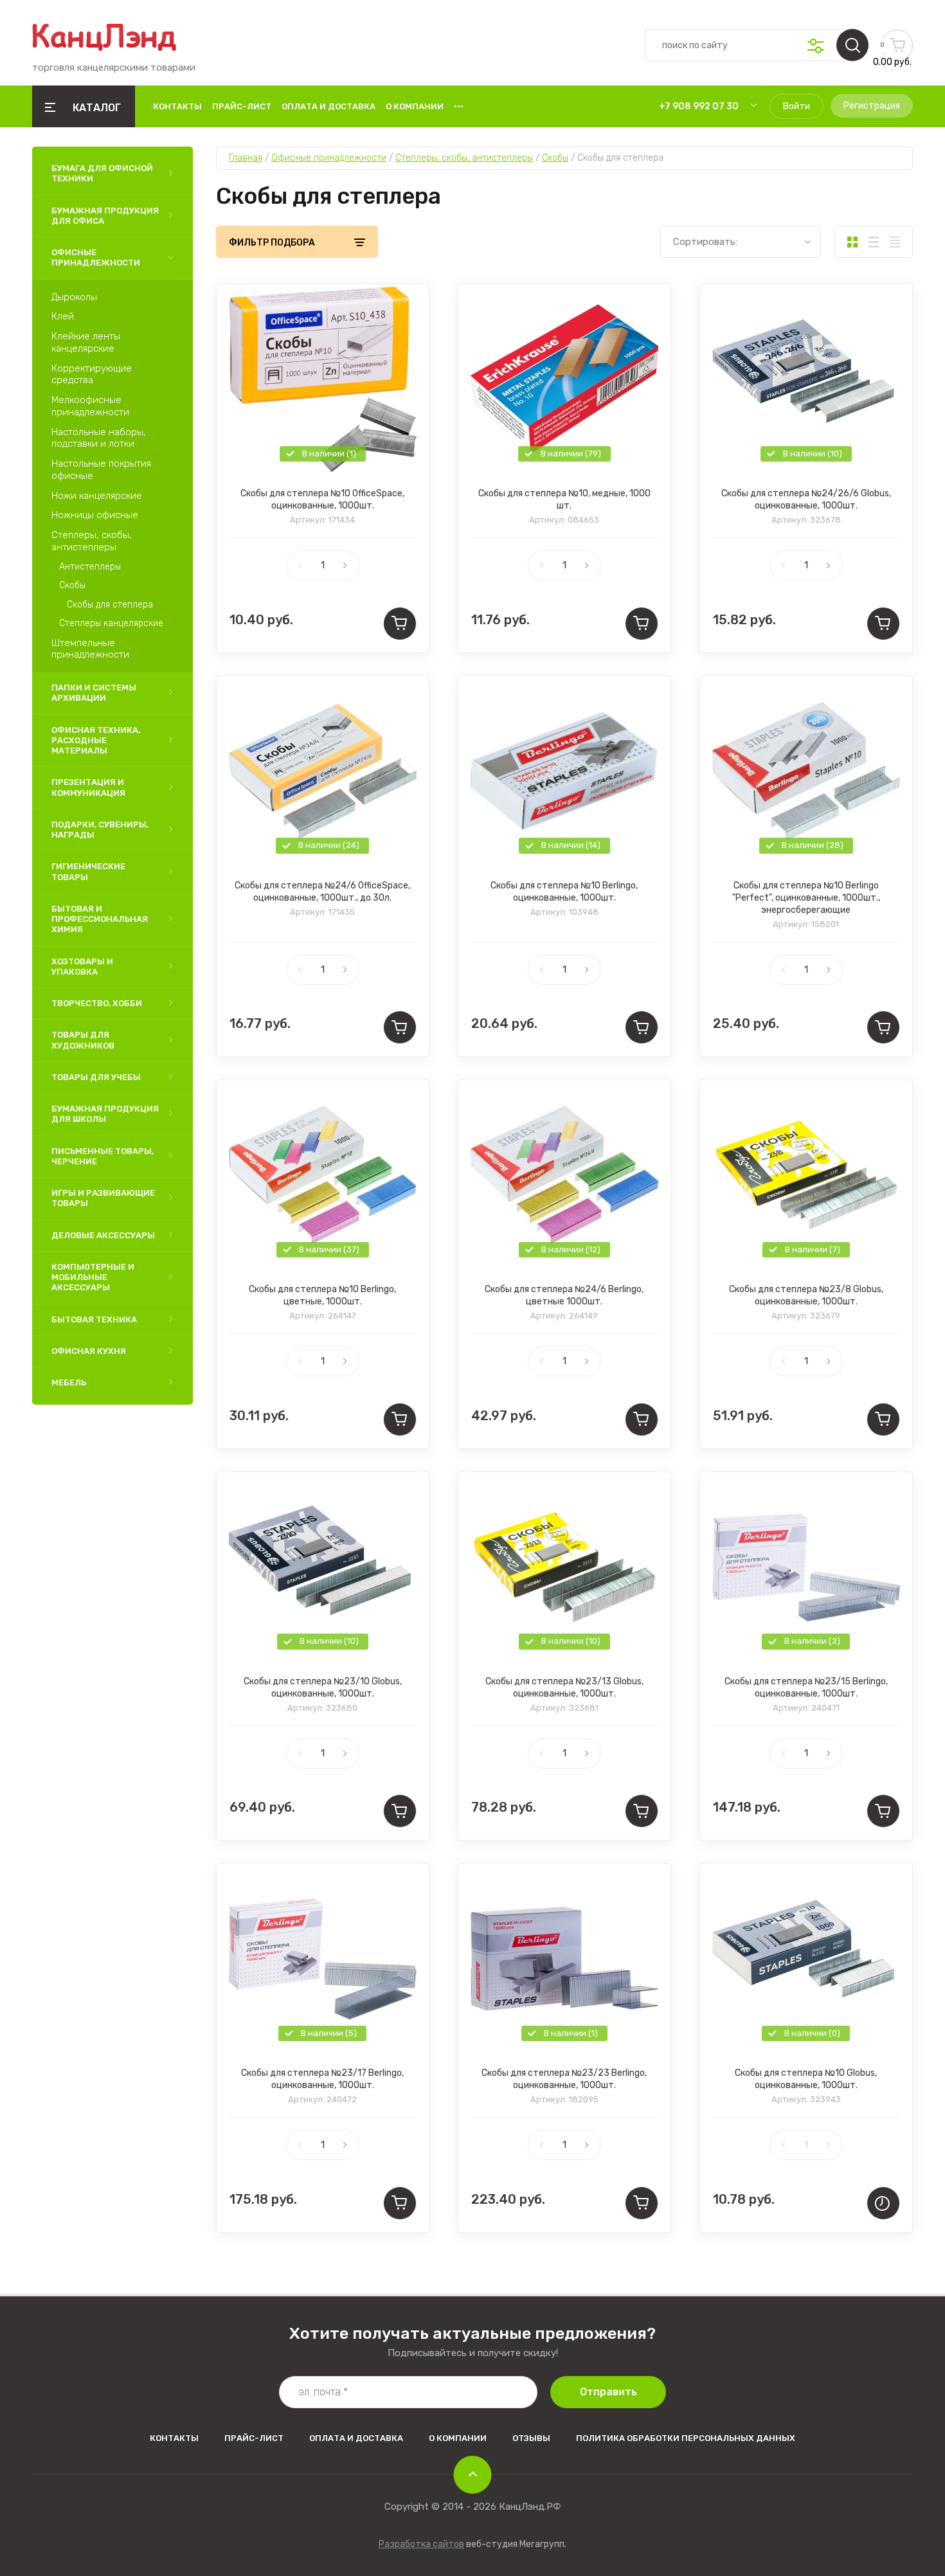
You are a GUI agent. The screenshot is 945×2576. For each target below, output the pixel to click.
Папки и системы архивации (94, 693)
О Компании (415, 106)
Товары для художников (83, 1040)
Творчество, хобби (97, 1003)
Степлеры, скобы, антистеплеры (92, 541)
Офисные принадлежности (96, 257)
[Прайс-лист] (895, 242)
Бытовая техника (94, 1320)
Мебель (69, 1383)
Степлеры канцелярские (111, 623)
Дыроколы (74, 297)
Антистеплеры (90, 567)
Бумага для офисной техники (102, 173)
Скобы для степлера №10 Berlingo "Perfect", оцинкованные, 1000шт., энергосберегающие (806, 898)
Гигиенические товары (88, 871)
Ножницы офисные (95, 515)
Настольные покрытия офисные (101, 470)
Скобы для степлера (110, 605)
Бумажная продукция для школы (105, 1114)
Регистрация (872, 106)
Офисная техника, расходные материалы (96, 741)
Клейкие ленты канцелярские (86, 342)
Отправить (608, 2392)
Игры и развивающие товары (103, 1198)
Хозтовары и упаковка (82, 967)
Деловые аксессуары (103, 1235)
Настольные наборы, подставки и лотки (99, 438)
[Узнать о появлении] (883, 2203)
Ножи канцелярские (97, 496)
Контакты (177, 106)
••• (459, 106)
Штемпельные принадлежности (90, 649)
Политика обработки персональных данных (686, 2438)
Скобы (72, 585)
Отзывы (531, 2438)
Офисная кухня (89, 1351)
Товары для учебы (96, 1077)
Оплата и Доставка (328, 106)
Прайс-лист (242, 106)
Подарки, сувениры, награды (100, 830)
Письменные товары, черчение (103, 1156)
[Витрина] (852, 242)
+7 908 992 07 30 (699, 106)
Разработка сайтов (421, 2544)
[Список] (873, 242)
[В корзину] (400, 624)
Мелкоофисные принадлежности (90, 406)
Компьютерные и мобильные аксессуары (93, 1277)
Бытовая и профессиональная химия (100, 919)
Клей (63, 316)
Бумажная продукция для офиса (105, 216)
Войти (797, 106)
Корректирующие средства (92, 374)
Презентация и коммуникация (88, 787)
